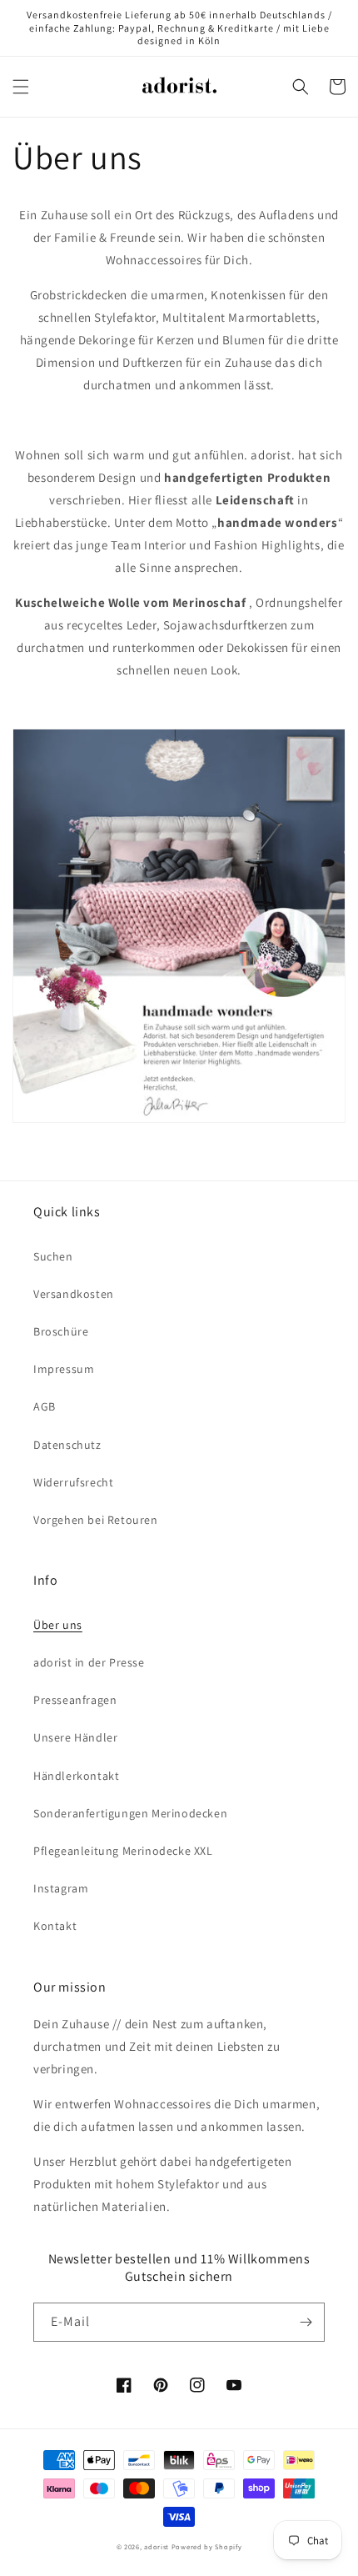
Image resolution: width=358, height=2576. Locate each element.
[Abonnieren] (306, 2322)
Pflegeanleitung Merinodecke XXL (123, 1851)
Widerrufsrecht (73, 1482)
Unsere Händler (75, 1737)
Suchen (53, 1256)
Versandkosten (74, 1294)
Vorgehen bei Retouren (96, 1520)
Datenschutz (67, 1445)
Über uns (58, 1625)
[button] (21, 87)
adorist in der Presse (89, 1662)
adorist (157, 2546)
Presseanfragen (75, 1700)
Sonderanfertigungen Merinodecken (130, 1813)
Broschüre (61, 1331)
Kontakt (55, 1926)
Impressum (64, 1369)
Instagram (61, 1888)
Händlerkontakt (76, 1776)
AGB (45, 1406)
